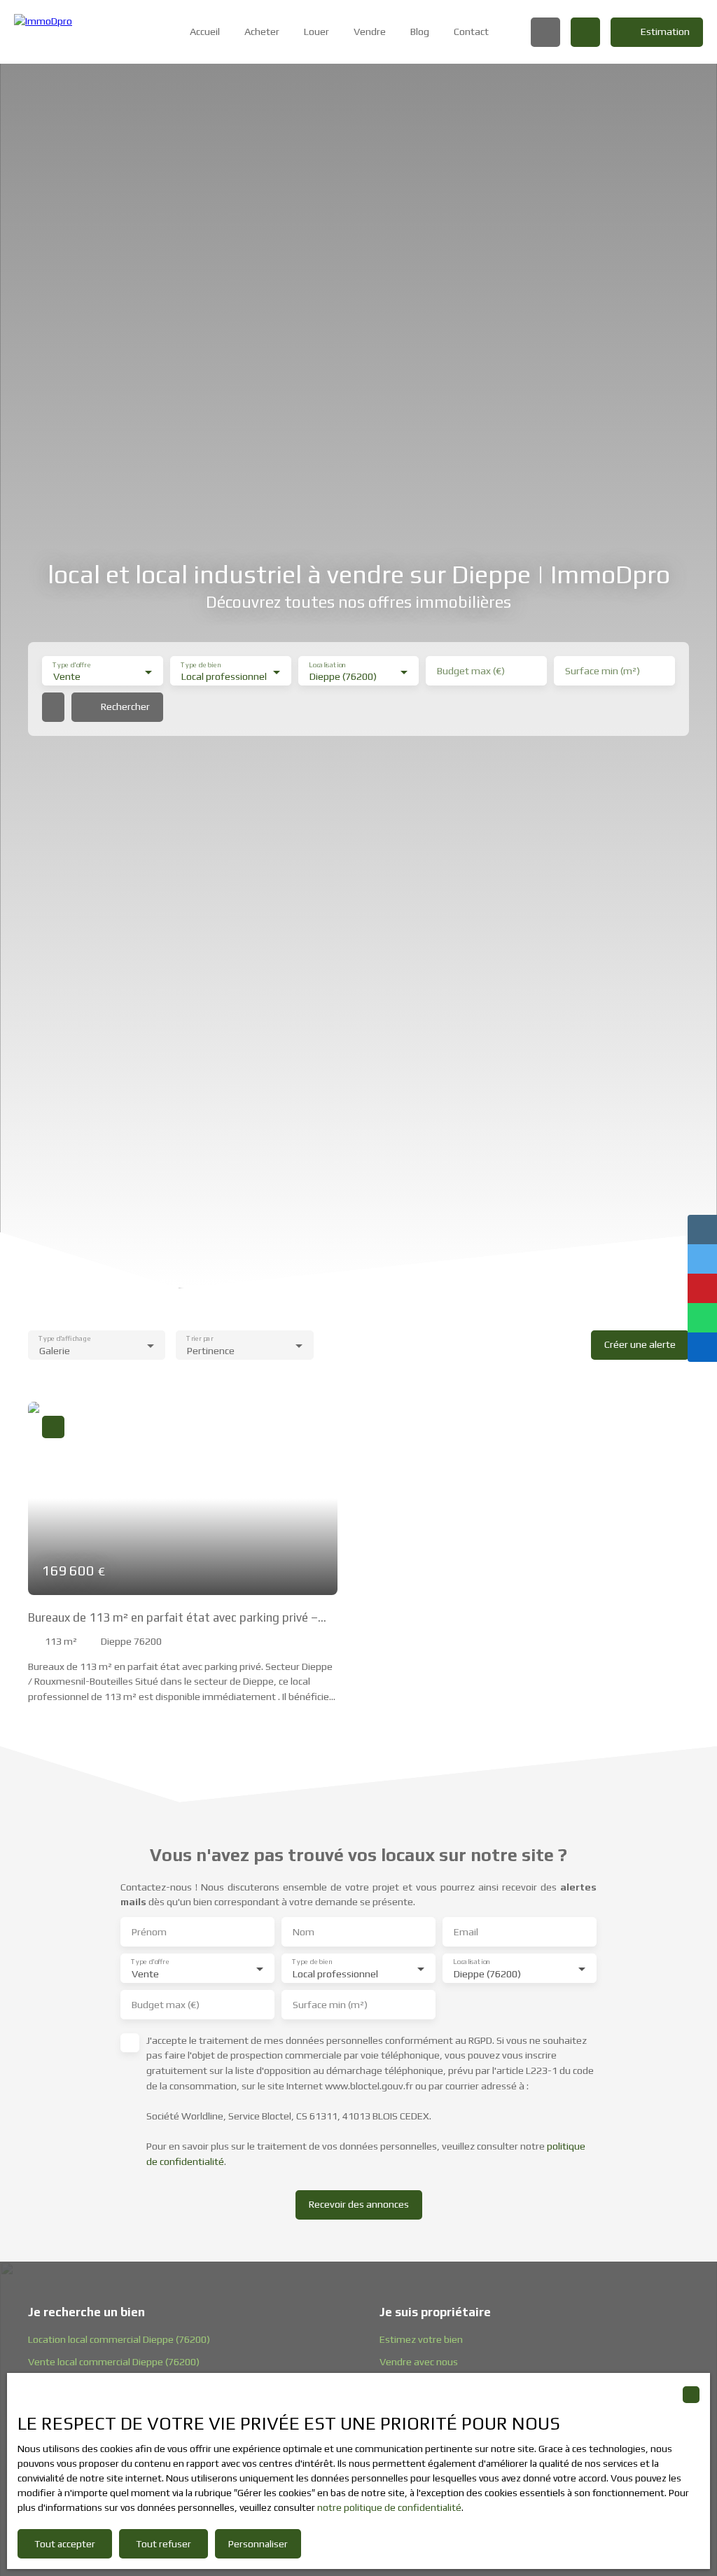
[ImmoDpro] (81, 32)
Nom (304, 1932)
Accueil (205, 32)
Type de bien (201, 665)
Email (466, 1932)
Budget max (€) (471, 671)
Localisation (327, 665)
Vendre (370, 32)
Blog (420, 32)
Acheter (262, 32)
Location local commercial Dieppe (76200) (119, 2339)
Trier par (200, 1338)
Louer (316, 32)
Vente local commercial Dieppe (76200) (114, 2362)
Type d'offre (71, 665)
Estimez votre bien (421, 2339)
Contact (471, 32)
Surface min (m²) (603, 671)
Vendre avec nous (419, 2362)
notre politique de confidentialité (389, 2507)
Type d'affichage (64, 1338)
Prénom (149, 1932)
